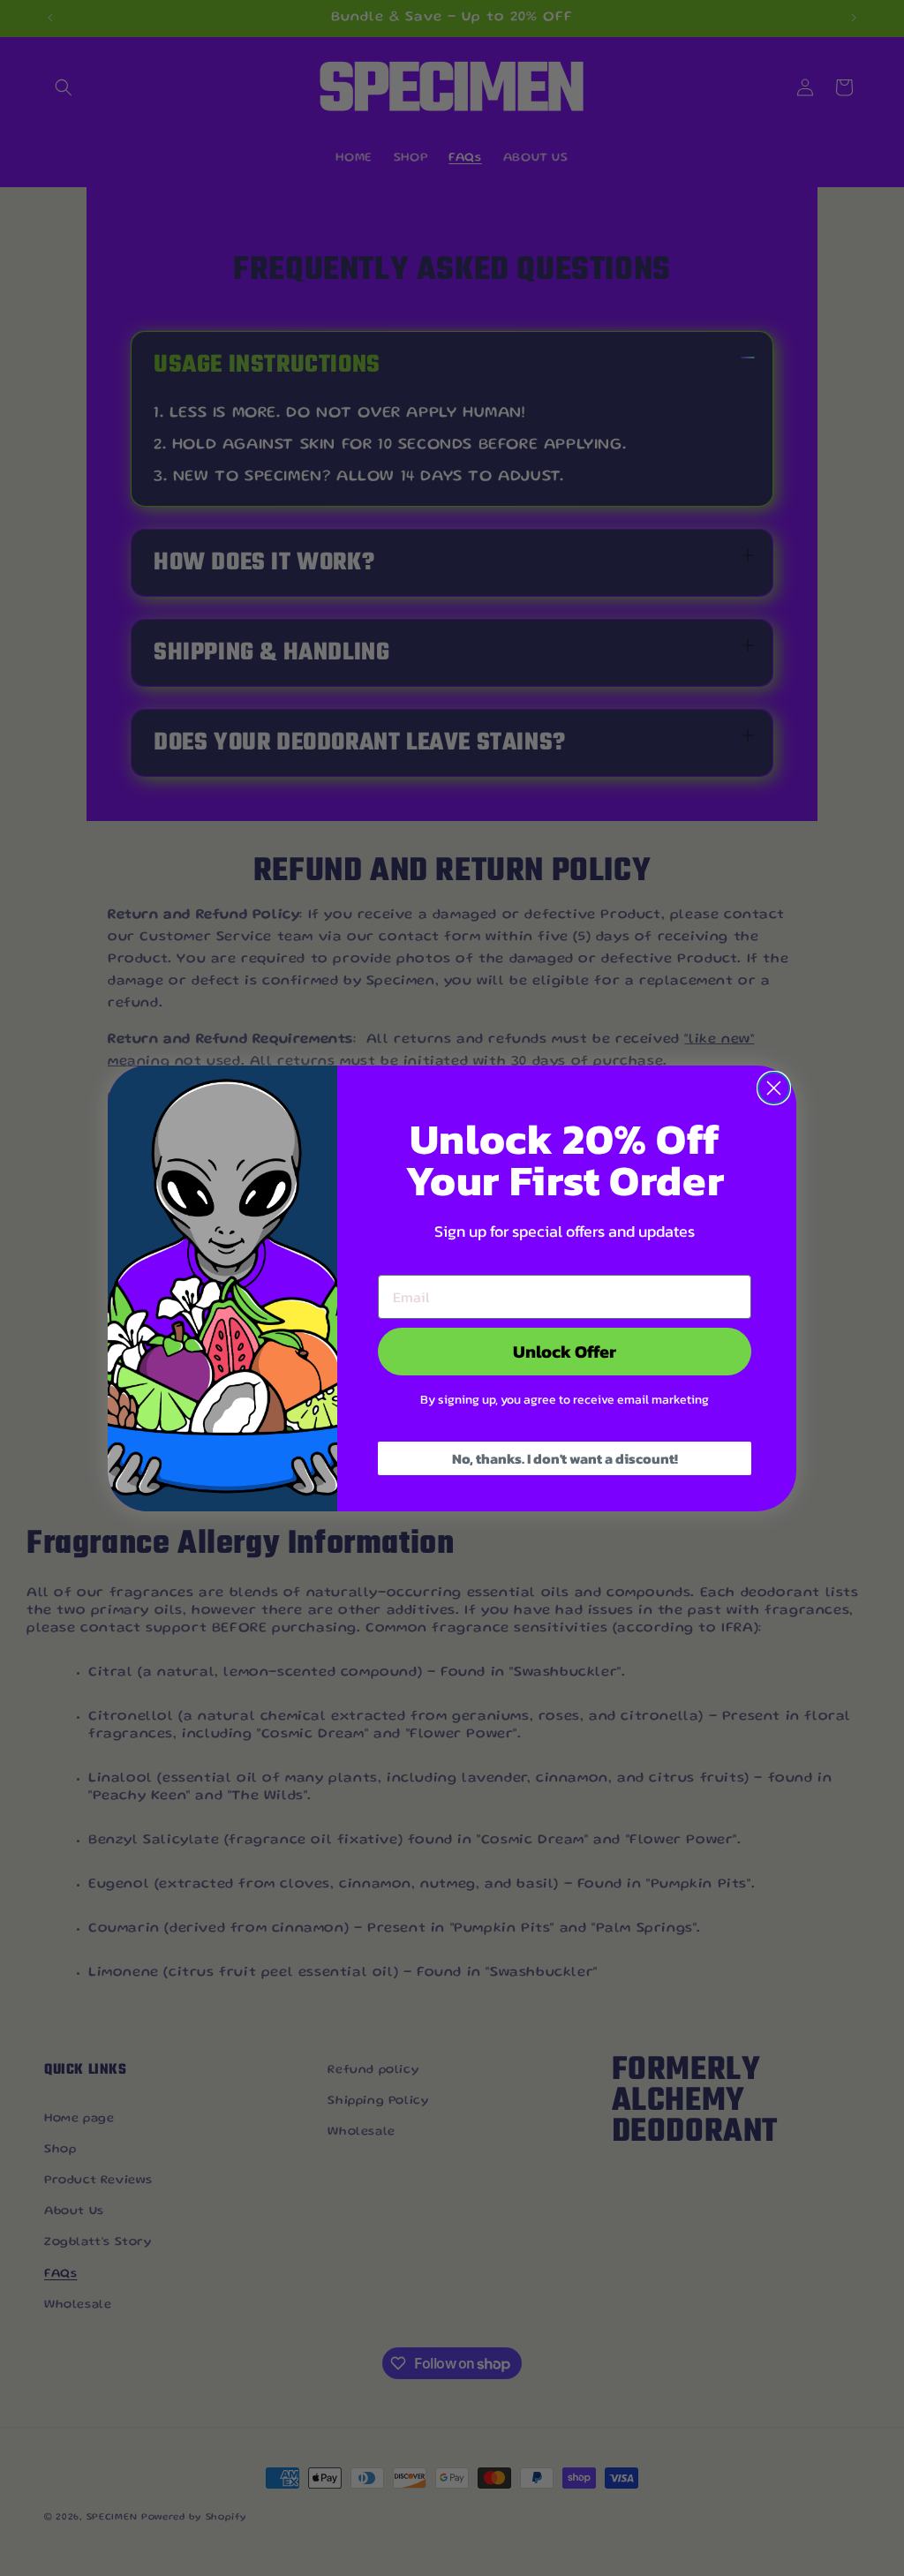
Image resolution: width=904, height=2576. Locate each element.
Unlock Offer (565, 1352)
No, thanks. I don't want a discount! (565, 1458)
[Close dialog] (774, 1088)
